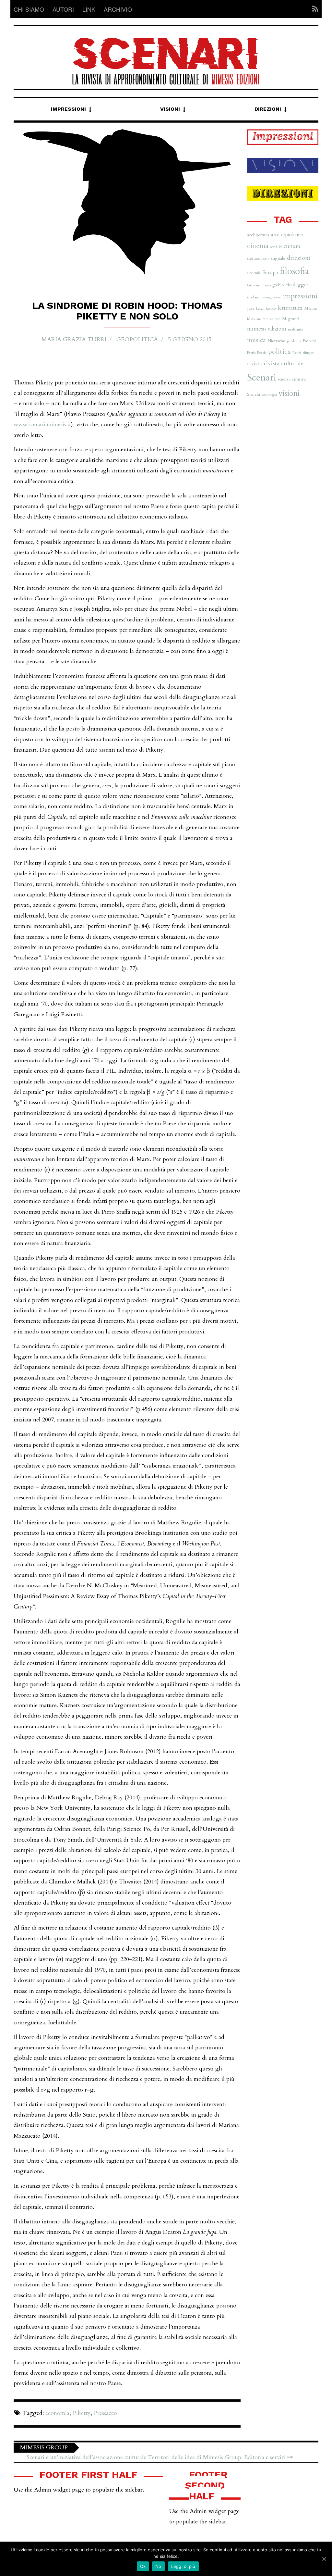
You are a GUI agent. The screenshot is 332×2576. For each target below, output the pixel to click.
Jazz (251, 308)
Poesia (262, 353)
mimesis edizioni (267, 329)
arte (275, 235)
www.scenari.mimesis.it (42, 425)
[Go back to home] (166, 55)
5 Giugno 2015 (190, 339)
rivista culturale (284, 363)
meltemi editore (269, 319)
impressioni (300, 296)
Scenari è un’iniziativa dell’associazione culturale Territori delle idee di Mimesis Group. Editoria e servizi (157, 2457)
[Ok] (324, 2559)
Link (89, 9)
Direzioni (268, 109)
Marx (251, 319)
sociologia (269, 394)
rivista (255, 363)
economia (57, 2413)
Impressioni (68, 109)
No (158, 2566)
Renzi (297, 353)
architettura (258, 235)
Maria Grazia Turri (74, 339)
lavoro (271, 308)
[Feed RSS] (313, 9)
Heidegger (297, 285)
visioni (289, 393)
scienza (284, 379)
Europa (270, 272)
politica (279, 352)
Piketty (82, 2413)
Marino (311, 308)
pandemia (294, 341)
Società (254, 394)
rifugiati (309, 353)
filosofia (294, 271)
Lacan (260, 309)
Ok (143, 2566)
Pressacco (105, 2413)
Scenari (262, 378)
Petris (251, 353)
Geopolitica (137, 339)
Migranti (291, 319)
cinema (258, 246)
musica (256, 340)
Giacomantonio (259, 285)
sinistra (299, 379)
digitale (278, 258)
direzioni (299, 258)
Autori (63, 9)
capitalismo (292, 235)
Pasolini (309, 341)
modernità (295, 329)
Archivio (118, 9)
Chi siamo (29, 9)
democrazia (258, 258)
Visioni (170, 109)
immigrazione (271, 297)
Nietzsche (276, 341)
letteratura (290, 308)
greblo (278, 285)
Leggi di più (183, 2566)
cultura (292, 246)
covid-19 (276, 247)
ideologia (253, 297)
